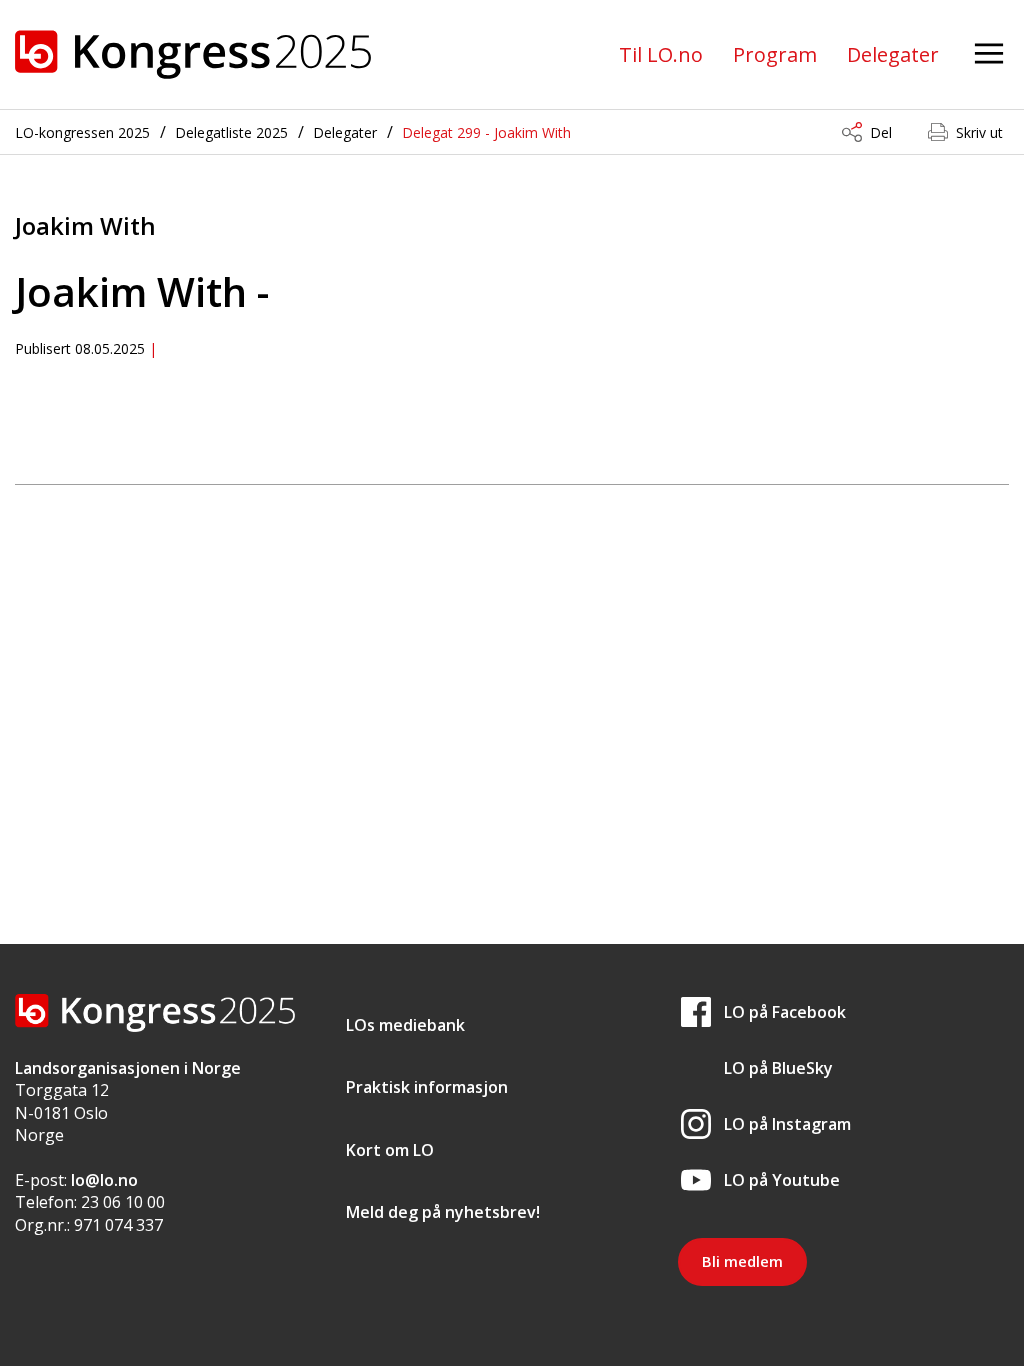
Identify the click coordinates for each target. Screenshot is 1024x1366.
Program (775, 54)
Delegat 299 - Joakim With (486, 132)
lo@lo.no (104, 1180)
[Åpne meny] (989, 54)
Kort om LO (390, 1150)
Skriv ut (979, 132)
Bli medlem (742, 1261)
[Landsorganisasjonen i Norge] (193, 54)
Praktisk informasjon (427, 1087)
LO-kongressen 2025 (82, 132)
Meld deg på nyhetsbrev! (443, 1212)
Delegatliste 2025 (231, 132)
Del (881, 132)
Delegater (893, 54)
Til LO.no (661, 54)
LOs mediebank (405, 1025)
